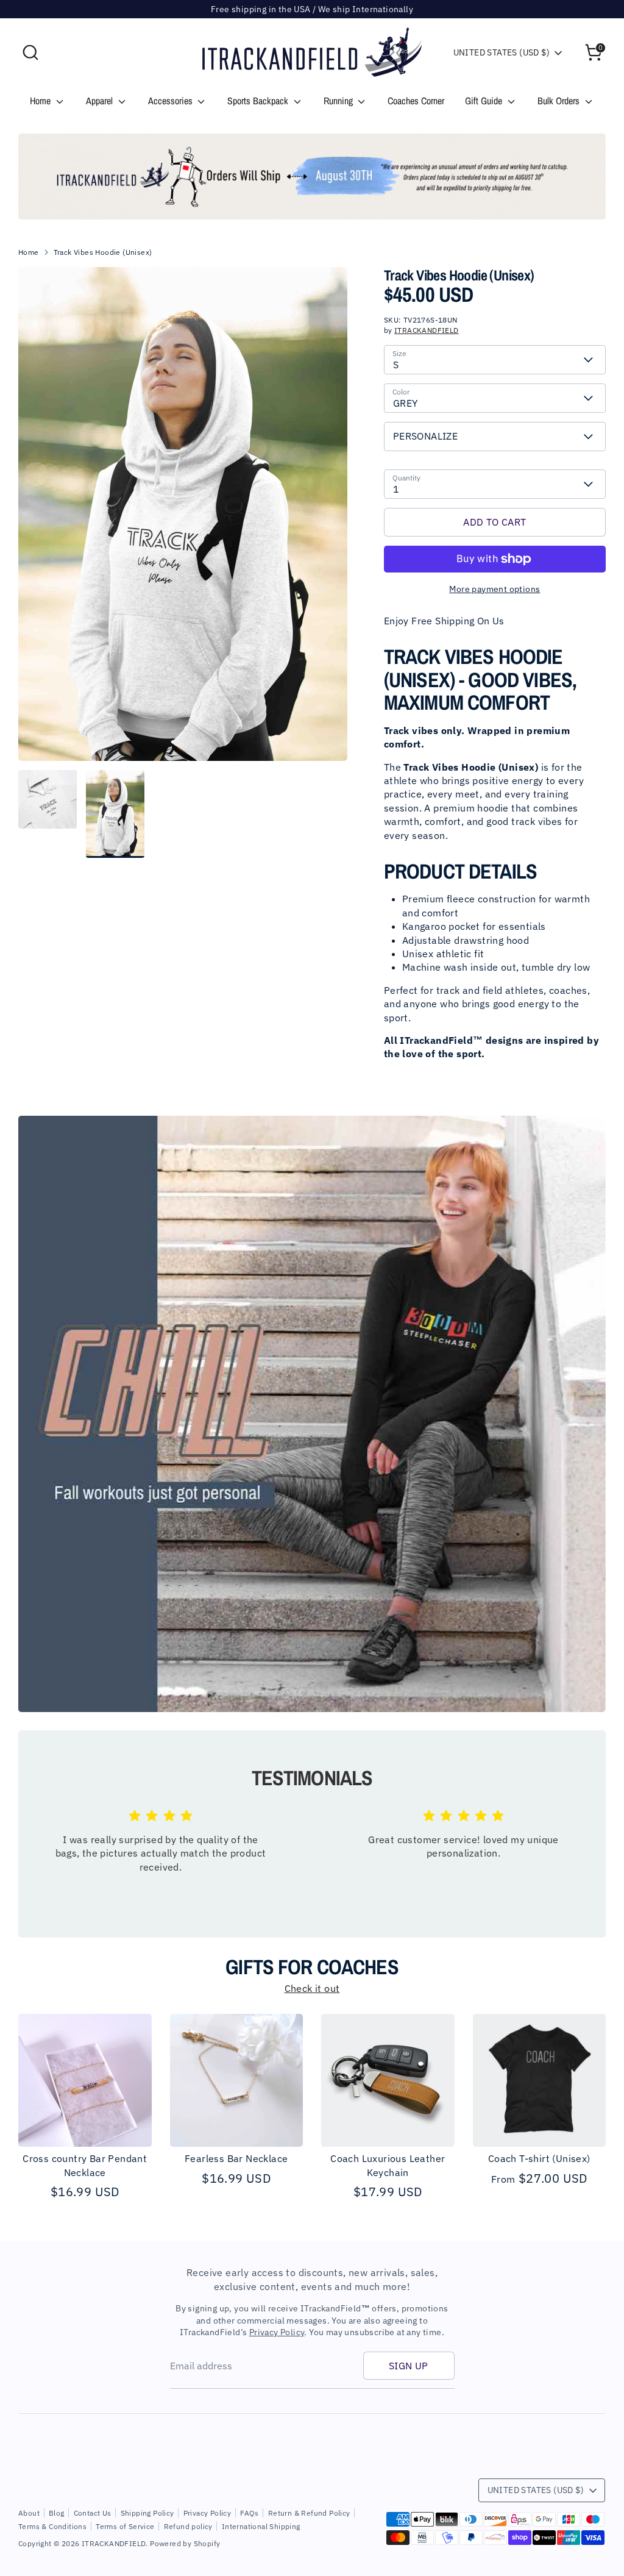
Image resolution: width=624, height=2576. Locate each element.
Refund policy (188, 2526)
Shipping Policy (147, 2513)
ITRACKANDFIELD (427, 330)
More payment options (495, 589)
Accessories (172, 101)
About (29, 2513)
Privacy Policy (277, 2332)
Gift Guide (485, 101)
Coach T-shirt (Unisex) (539, 2158)
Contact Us (93, 2513)
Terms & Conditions (52, 2526)
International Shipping (261, 2526)
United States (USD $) (502, 52)
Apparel (101, 101)
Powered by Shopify (185, 2543)
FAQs (250, 2513)
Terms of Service (125, 2526)
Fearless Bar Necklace (236, 2158)
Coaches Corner (416, 101)
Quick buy (85, 2127)
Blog (57, 2513)
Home (41, 101)
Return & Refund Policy (309, 2513)
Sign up (409, 2366)
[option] (312, 177)
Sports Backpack (259, 101)
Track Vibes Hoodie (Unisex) (103, 252)
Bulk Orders (560, 101)
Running (339, 101)
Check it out (312, 1988)
